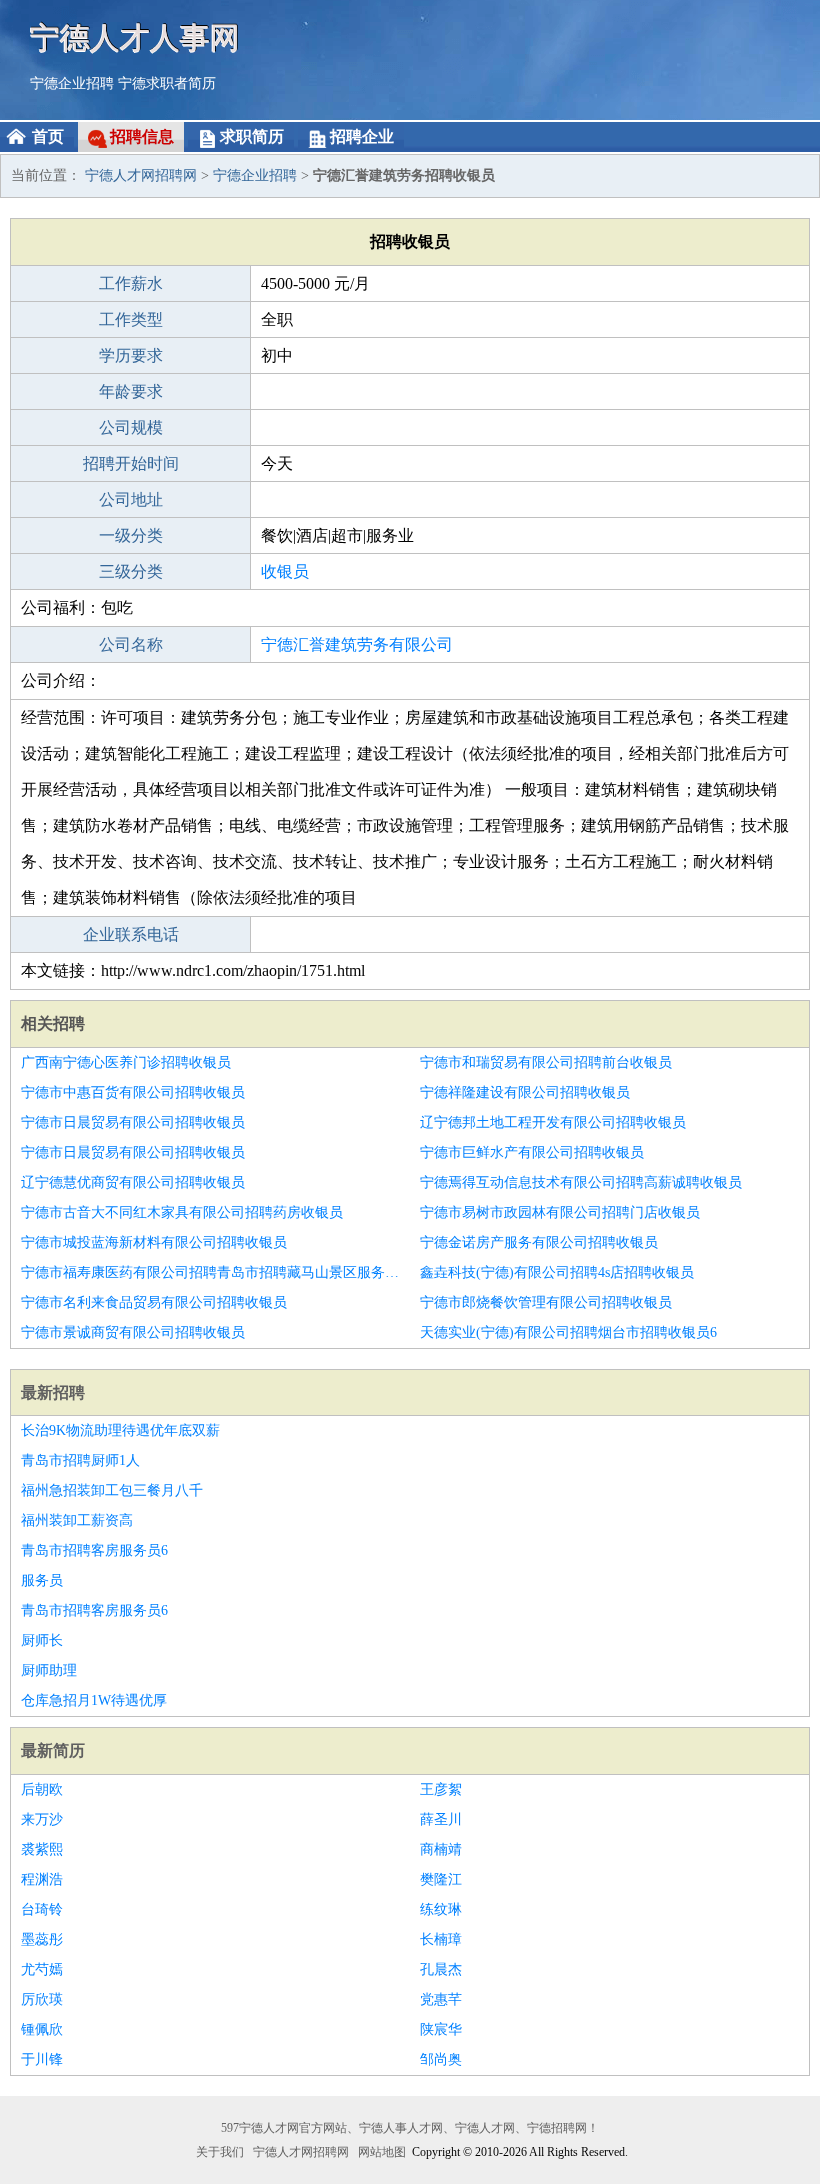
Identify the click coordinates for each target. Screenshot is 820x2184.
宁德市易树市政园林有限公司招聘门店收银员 (560, 1212)
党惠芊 (441, 1999)
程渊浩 (42, 1879)
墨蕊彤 (42, 1939)
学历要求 (131, 355)
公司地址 (131, 499)
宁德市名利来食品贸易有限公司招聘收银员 (154, 1302)
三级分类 (131, 571)
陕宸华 (441, 2029)
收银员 (285, 571)
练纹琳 (441, 1909)
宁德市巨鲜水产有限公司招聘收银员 (532, 1152)
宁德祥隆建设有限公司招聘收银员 (525, 1092)
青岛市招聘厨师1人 (80, 1460)
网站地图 (382, 2152)
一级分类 (131, 535)
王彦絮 (441, 1789)
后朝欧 (42, 1789)
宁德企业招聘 (72, 83)
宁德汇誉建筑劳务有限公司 (357, 644)
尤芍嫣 (42, 1969)
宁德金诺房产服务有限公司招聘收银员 (539, 1242)
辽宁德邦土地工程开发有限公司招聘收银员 (553, 1122)
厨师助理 (49, 1670)
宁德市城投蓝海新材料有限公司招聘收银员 (154, 1242)
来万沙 (42, 1819)
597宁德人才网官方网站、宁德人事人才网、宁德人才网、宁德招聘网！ (410, 2128)
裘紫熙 (42, 1849)
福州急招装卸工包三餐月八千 (112, 1490)
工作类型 (131, 319)
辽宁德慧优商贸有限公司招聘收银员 (133, 1182)
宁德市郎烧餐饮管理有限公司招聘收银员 (546, 1302)
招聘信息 (142, 136)
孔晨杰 (441, 1969)
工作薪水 (131, 283)
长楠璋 (441, 1939)
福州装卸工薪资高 (77, 1520)
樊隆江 (441, 1879)
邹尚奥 (441, 2059)
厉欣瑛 (42, 1999)
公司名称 (131, 644)
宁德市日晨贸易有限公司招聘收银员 (133, 1122)
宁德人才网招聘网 (141, 175)
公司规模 (131, 427)
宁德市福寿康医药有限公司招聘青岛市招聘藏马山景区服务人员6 (210, 1272)
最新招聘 (53, 1392)
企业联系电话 (131, 934)
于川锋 (42, 2059)
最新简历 (53, 1750)
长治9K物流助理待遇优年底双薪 (120, 1430)
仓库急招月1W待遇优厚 (94, 1700)
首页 (48, 136)
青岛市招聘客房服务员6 (94, 1550)
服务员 (42, 1580)
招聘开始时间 (131, 463)
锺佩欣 (42, 2029)
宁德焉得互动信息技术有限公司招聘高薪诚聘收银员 (581, 1182)
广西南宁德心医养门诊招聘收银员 (126, 1062)
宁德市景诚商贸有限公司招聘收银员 (133, 1332)
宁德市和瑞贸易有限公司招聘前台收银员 (546, 1062)
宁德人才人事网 (135, 37)
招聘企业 (362, 136)
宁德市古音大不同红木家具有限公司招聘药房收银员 (182, 1212)
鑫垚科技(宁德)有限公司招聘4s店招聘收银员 (557, 1272)
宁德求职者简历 (167, 83)
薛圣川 (441, 1819)
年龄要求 (131, 391)
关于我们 (220, 2152)
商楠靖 (441, 1849)
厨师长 (42, 1640)
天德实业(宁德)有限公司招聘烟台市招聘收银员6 (568, 1332)
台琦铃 (42, 1909)
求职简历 (252, 136)
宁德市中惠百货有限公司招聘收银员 (133, 1092)
